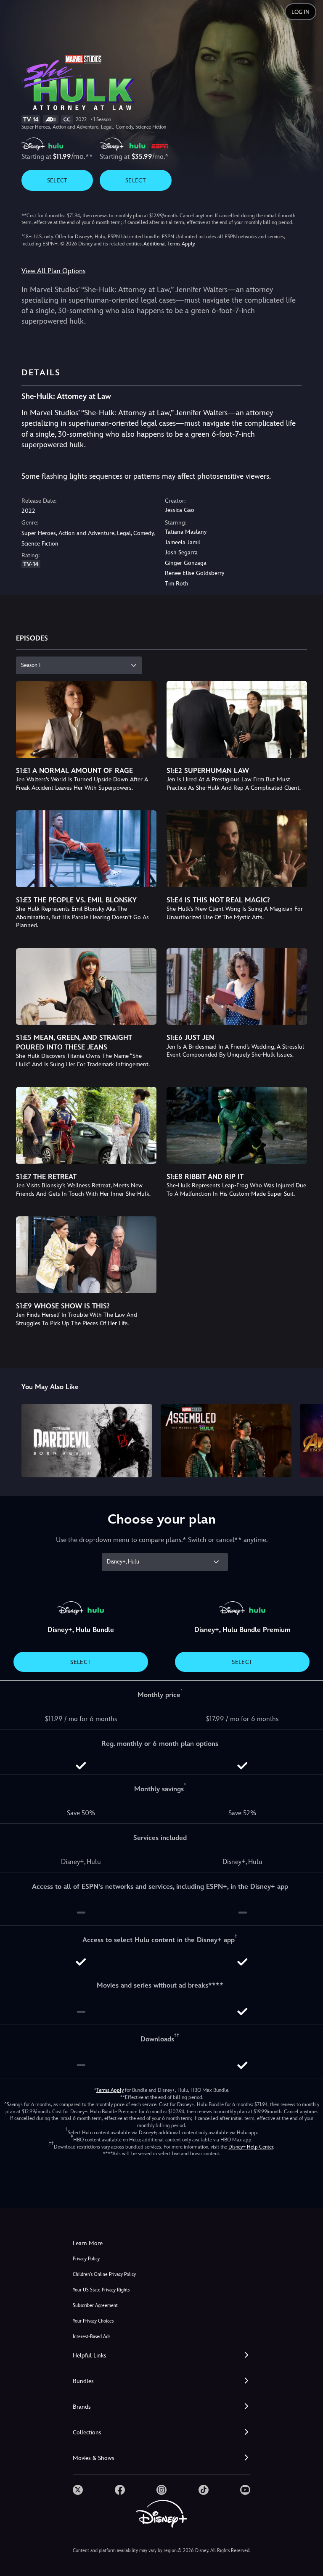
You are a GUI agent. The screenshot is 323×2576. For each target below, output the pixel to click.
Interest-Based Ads (91, 2337)
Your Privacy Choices (93, 2321)
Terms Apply (110, 2090)
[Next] (308, 1439)
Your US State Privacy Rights (101, 2290)
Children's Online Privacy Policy (104, 2274)
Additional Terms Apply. (169, 244)
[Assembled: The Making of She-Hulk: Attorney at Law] (226, 1441)
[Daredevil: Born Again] (87, 1441)
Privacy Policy (86, 2259)
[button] (161, 2356)
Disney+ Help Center (251, 2147)
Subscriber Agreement (95, 2306)
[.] (78, 2490)
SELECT (57, 180)
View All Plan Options (53, 271)
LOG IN (300, 12)
